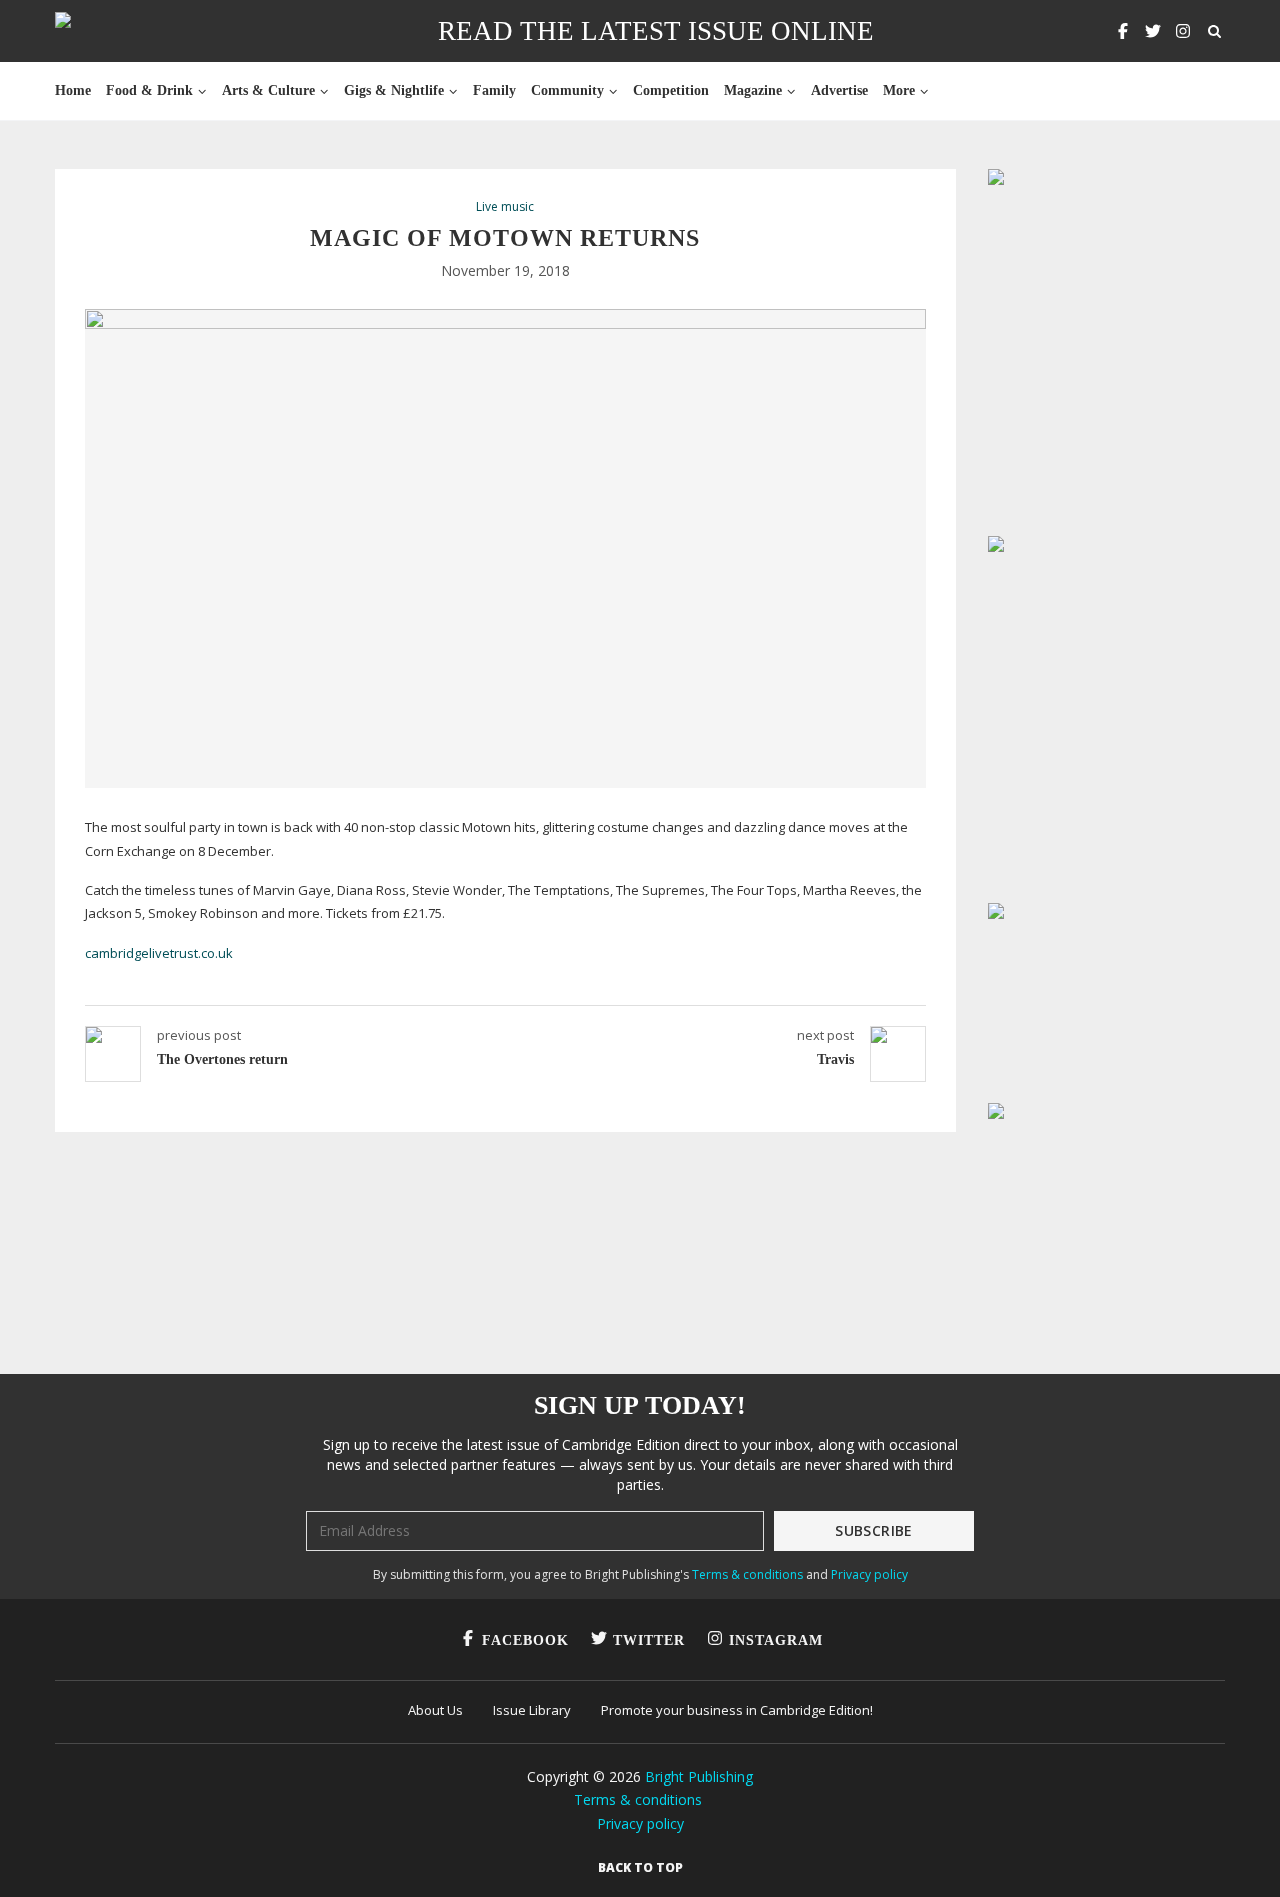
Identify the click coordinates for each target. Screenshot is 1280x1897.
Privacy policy (869, 1574)
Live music (505, 207)
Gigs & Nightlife (394, 90)
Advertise (839, 90)
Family (494, 90)
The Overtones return (222, 1059)
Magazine (753, 90)
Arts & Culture (268, 90)
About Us (435, 1710)
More (899, 90)
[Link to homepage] (126, 31)
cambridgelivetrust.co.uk (159, 953)
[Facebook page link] (1123, 31)
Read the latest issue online (656, 31)
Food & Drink (149, 90)
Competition (671, 90)
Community (567, 90)
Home (73, 90)
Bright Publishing (699, 1776)
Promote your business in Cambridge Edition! (737, 1710)
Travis (835, 1059)
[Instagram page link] (1183, 31)
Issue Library (532, 1710)
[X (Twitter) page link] (1153, 31)
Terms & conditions (747, 1574)
